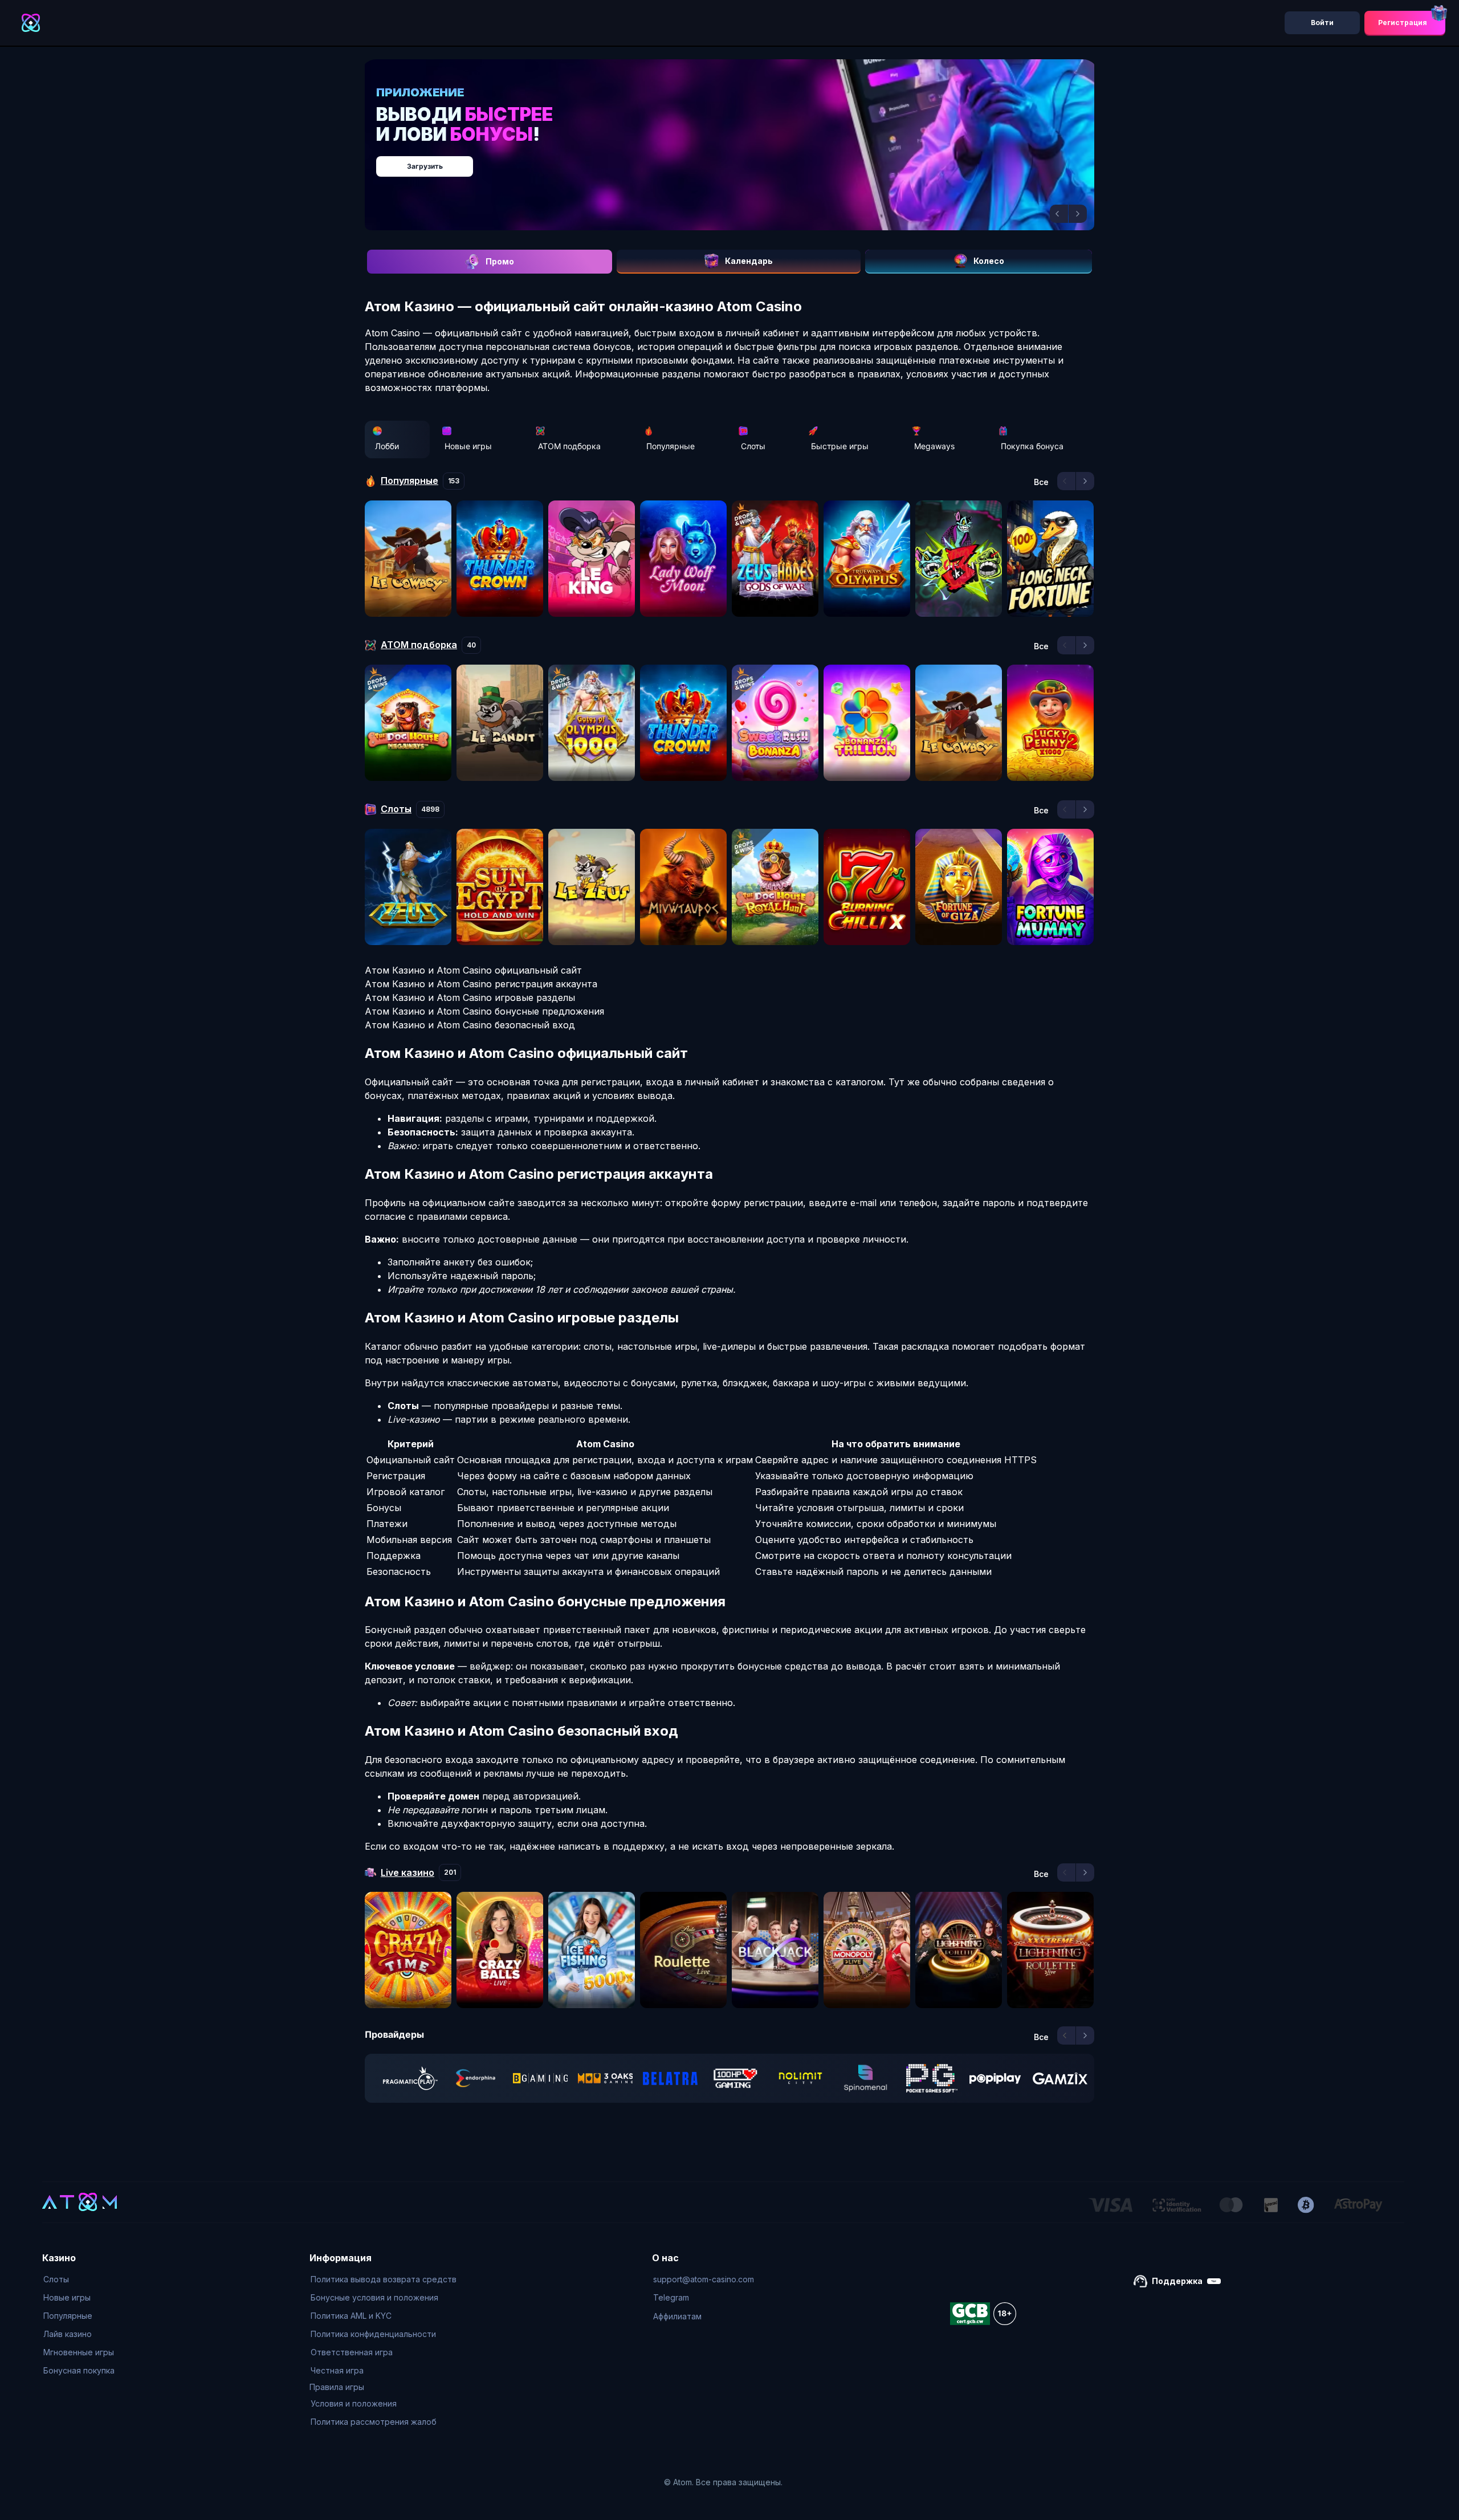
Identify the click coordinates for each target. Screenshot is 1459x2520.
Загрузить (741, 160)
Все (1041, 482)
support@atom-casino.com (704, 2279)
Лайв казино (68, 2334)
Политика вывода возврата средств (384, 2279)
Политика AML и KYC (351, 2316)
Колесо (989, 261)
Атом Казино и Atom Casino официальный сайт (473, 970)
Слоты (753, 446)
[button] (1059, 214)
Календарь (749, 261)
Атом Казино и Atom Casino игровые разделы (470, 998)
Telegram (671, 2297)
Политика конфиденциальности (373, 2334)
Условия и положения (354, 2403)
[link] (410, 2078)
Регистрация (1403, 23)
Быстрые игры (840, 446)
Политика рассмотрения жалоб (374, 2422)
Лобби (387, 446)
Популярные (671, 446)
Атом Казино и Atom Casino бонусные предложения (484, 1011)
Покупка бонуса (1032, 446)
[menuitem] (79, 2279)
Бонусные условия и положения (374, 2297)
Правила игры (337, 2387)
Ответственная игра (352, 2352)
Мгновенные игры (79, 2352)
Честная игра (337, 2370)
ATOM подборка (569, 446)
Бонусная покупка (79, 2370)
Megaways (934, 446)
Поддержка (1177, 2281)
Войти (1322, 23)
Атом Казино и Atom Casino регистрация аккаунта (481, 984)
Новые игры (468, 446)
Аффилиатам (677, 2316)
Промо (500, 261)
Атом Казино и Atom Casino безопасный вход (470, 1025)
